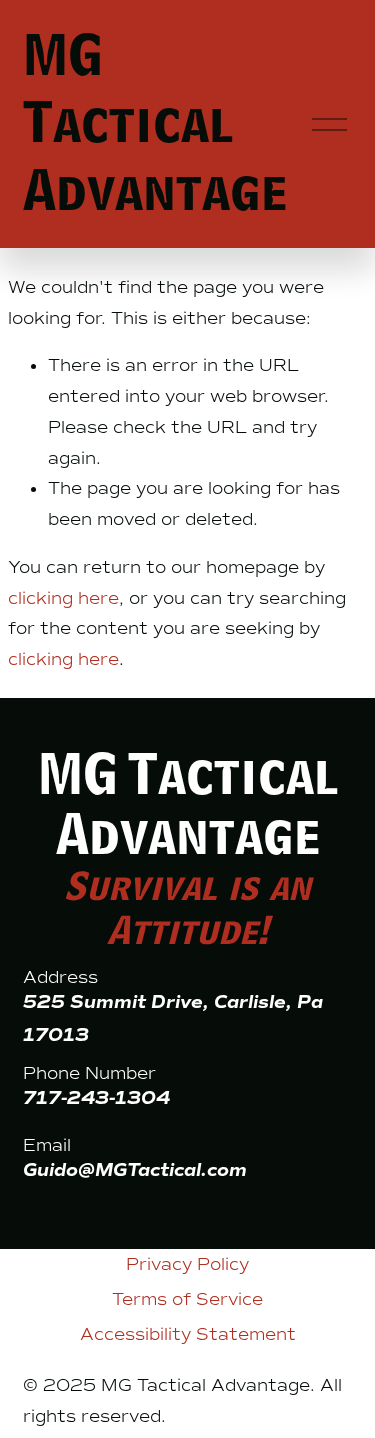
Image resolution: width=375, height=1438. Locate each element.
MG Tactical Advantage (155, 124)
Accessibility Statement (188, 1334)
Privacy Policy (187, 1264)
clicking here (63, 598)
